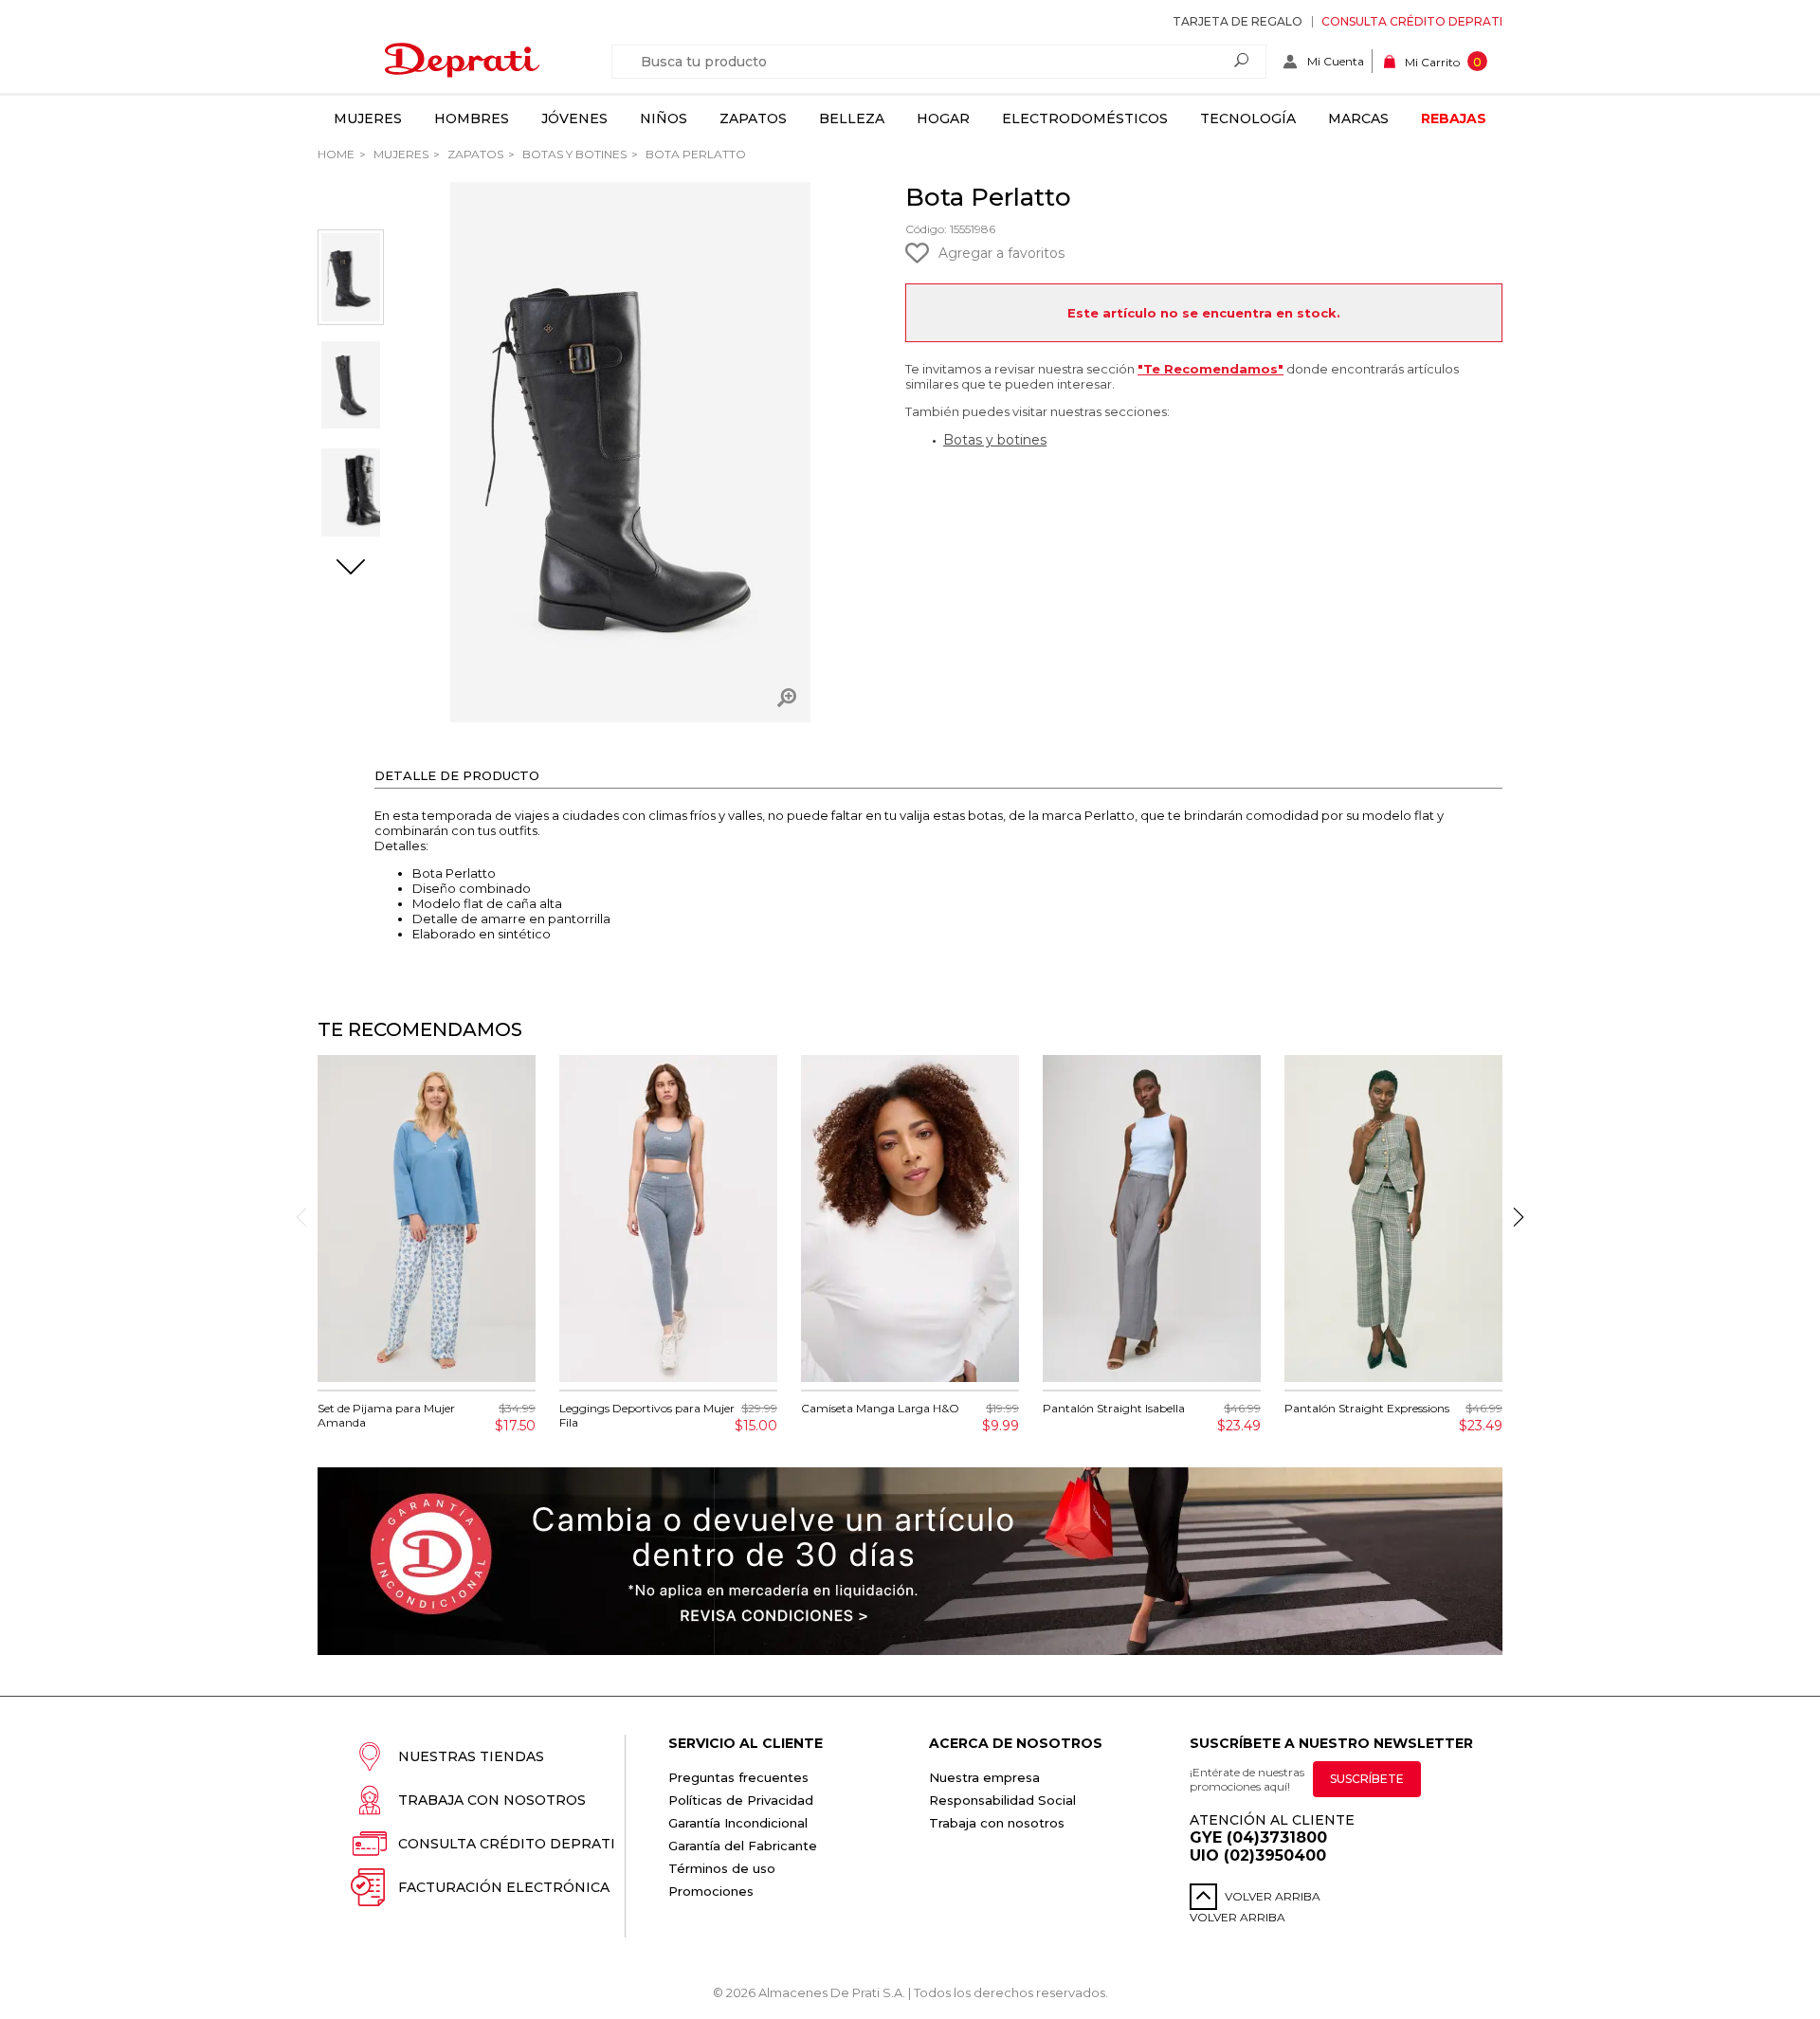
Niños (664, 118)
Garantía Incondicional (738, 1823)
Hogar (943, 118)
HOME (336, 154)
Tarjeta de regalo (1238, 21)
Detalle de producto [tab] (457, 775)
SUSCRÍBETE (1367, 1779)
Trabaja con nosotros (492, 1800)
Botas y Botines (573, 154)
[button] (351, 569)
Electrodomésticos (1085, 118)
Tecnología (1248, 118)
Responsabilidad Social (1002, 1800)
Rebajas (1454, 118)
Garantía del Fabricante (743, 1846)
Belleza (852, 118)
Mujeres (368, 118)
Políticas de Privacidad (741, 1800)
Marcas (1358, 118)
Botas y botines (995, 440)
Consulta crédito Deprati (1412, 21)
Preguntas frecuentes (738, 1777)
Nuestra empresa (984, 1777)
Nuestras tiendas (471, 1756)
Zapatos (753, 118)
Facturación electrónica (504, 1887)
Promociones (711, 1891)
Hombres (472, 118)
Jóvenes (574, 118)
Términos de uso (722, 1868)
